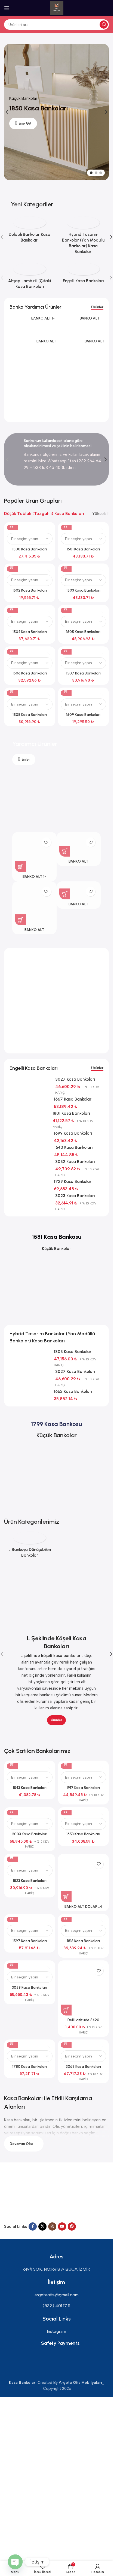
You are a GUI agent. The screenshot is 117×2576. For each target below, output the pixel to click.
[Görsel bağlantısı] (24, 2196)
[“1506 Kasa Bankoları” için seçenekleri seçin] (12, 649)
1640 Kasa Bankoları (73, 1147)
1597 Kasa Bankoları (30, 1941)
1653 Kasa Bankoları (83, 1834)
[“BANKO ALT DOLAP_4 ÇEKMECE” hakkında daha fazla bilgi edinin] (66, 1897)
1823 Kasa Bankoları (30, 1881)
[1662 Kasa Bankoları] (30, 1393)
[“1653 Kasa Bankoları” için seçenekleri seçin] (66, 1810)
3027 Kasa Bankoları (75, 1372)
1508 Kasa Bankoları (30, 715)
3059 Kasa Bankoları (30, 1987)
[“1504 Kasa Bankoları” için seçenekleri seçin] (12, 608)
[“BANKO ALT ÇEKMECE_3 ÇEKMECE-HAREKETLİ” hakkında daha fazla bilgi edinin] (65, 894)
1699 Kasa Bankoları (73, 1133)
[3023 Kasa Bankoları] (30, 1197)
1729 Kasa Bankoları (73, 1182)
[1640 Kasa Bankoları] (30, 1149)
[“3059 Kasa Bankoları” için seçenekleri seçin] (12, 1963)
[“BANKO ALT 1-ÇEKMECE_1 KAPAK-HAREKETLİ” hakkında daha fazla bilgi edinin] (20, 867)
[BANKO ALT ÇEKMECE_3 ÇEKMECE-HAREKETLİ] (69, 355)
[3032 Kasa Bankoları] (30, 1163)
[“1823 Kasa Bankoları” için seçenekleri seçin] (12, 1857)
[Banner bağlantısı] (56, 189)
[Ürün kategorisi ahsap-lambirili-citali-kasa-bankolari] (30, 278)
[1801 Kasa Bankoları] (29, 1114)
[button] (7, 112)
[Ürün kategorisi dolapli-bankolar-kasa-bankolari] (30, 231)
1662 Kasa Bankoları (73, 1391)
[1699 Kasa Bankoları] (30, 1134)
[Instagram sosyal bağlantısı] (52, 2226)
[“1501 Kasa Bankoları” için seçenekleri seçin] (66, 525)
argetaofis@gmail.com (57, 2295)
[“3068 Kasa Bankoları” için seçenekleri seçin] (66, 2042)
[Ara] (104, 25)
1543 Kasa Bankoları (30, 1788)
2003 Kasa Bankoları (30, 1834)
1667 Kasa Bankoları (73, 1099)
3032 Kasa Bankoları (75, 1162)
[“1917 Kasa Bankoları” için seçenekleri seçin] (66, 1763)
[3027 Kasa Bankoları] (30, 1373)
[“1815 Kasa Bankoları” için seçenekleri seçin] (66, 1917)
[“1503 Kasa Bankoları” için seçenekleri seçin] (66, 566)
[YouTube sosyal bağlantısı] (62, 2226)
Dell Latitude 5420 (83, 2020)
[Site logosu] (57, 8)
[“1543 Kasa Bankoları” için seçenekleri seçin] (12, 1763)
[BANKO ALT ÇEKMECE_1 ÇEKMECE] (67, 327)
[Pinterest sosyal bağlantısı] (72, 2226)
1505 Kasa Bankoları (83, 632)
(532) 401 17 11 (56, 2306)
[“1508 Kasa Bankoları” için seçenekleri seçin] (12, 690)
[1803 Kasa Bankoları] (30, 1353)
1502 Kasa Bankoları (30, 590)
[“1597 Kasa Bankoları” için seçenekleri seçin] (12, 1917)
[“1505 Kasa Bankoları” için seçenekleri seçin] (66, 608)
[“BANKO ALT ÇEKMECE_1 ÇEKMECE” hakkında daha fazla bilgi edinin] (65, 851)
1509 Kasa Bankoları (83, 715)
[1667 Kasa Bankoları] (30, 1100)
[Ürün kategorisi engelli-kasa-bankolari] (84, 275)
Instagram (56, 2331)
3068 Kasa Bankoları (83, 2066)
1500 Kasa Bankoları (30, 549)
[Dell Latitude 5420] (84, 1989)
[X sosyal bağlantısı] (42, 2226)
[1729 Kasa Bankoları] (30, 1183)
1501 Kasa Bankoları (83, 549)
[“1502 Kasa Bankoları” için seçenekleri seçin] (12, 566)
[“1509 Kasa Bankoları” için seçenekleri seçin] (66, 690)
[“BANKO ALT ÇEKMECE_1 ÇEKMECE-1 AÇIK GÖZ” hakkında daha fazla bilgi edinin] (20, 920)
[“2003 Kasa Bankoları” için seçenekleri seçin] (12, 1810)
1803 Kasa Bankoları (73, 1352)
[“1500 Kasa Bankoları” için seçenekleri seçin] (12, 525)
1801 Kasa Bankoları (71, 1113)
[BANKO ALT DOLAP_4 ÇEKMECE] (84, 1879)
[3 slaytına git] (101, 173)
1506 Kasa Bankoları (30, 673)
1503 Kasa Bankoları (83, 590)
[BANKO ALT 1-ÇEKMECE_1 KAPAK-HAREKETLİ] (18, 327)
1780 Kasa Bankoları (30, 2066)
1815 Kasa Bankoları (83, 1941)
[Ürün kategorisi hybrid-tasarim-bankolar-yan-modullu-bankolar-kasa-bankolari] (84, 237)
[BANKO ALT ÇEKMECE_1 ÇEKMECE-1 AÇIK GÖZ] (21, 378)
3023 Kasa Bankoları (75, 1196)
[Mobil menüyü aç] (7, 8)
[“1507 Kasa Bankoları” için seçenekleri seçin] (66, 649)
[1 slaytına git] (91, 173)
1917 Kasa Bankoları (83, 1788)
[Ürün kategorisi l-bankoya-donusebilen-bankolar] (30, 1546)
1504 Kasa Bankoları (30, 632)
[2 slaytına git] (96, 173)
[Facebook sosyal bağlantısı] (33, 2226)
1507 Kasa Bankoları (83, 673)
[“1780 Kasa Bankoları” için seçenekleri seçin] (12, 2042)
